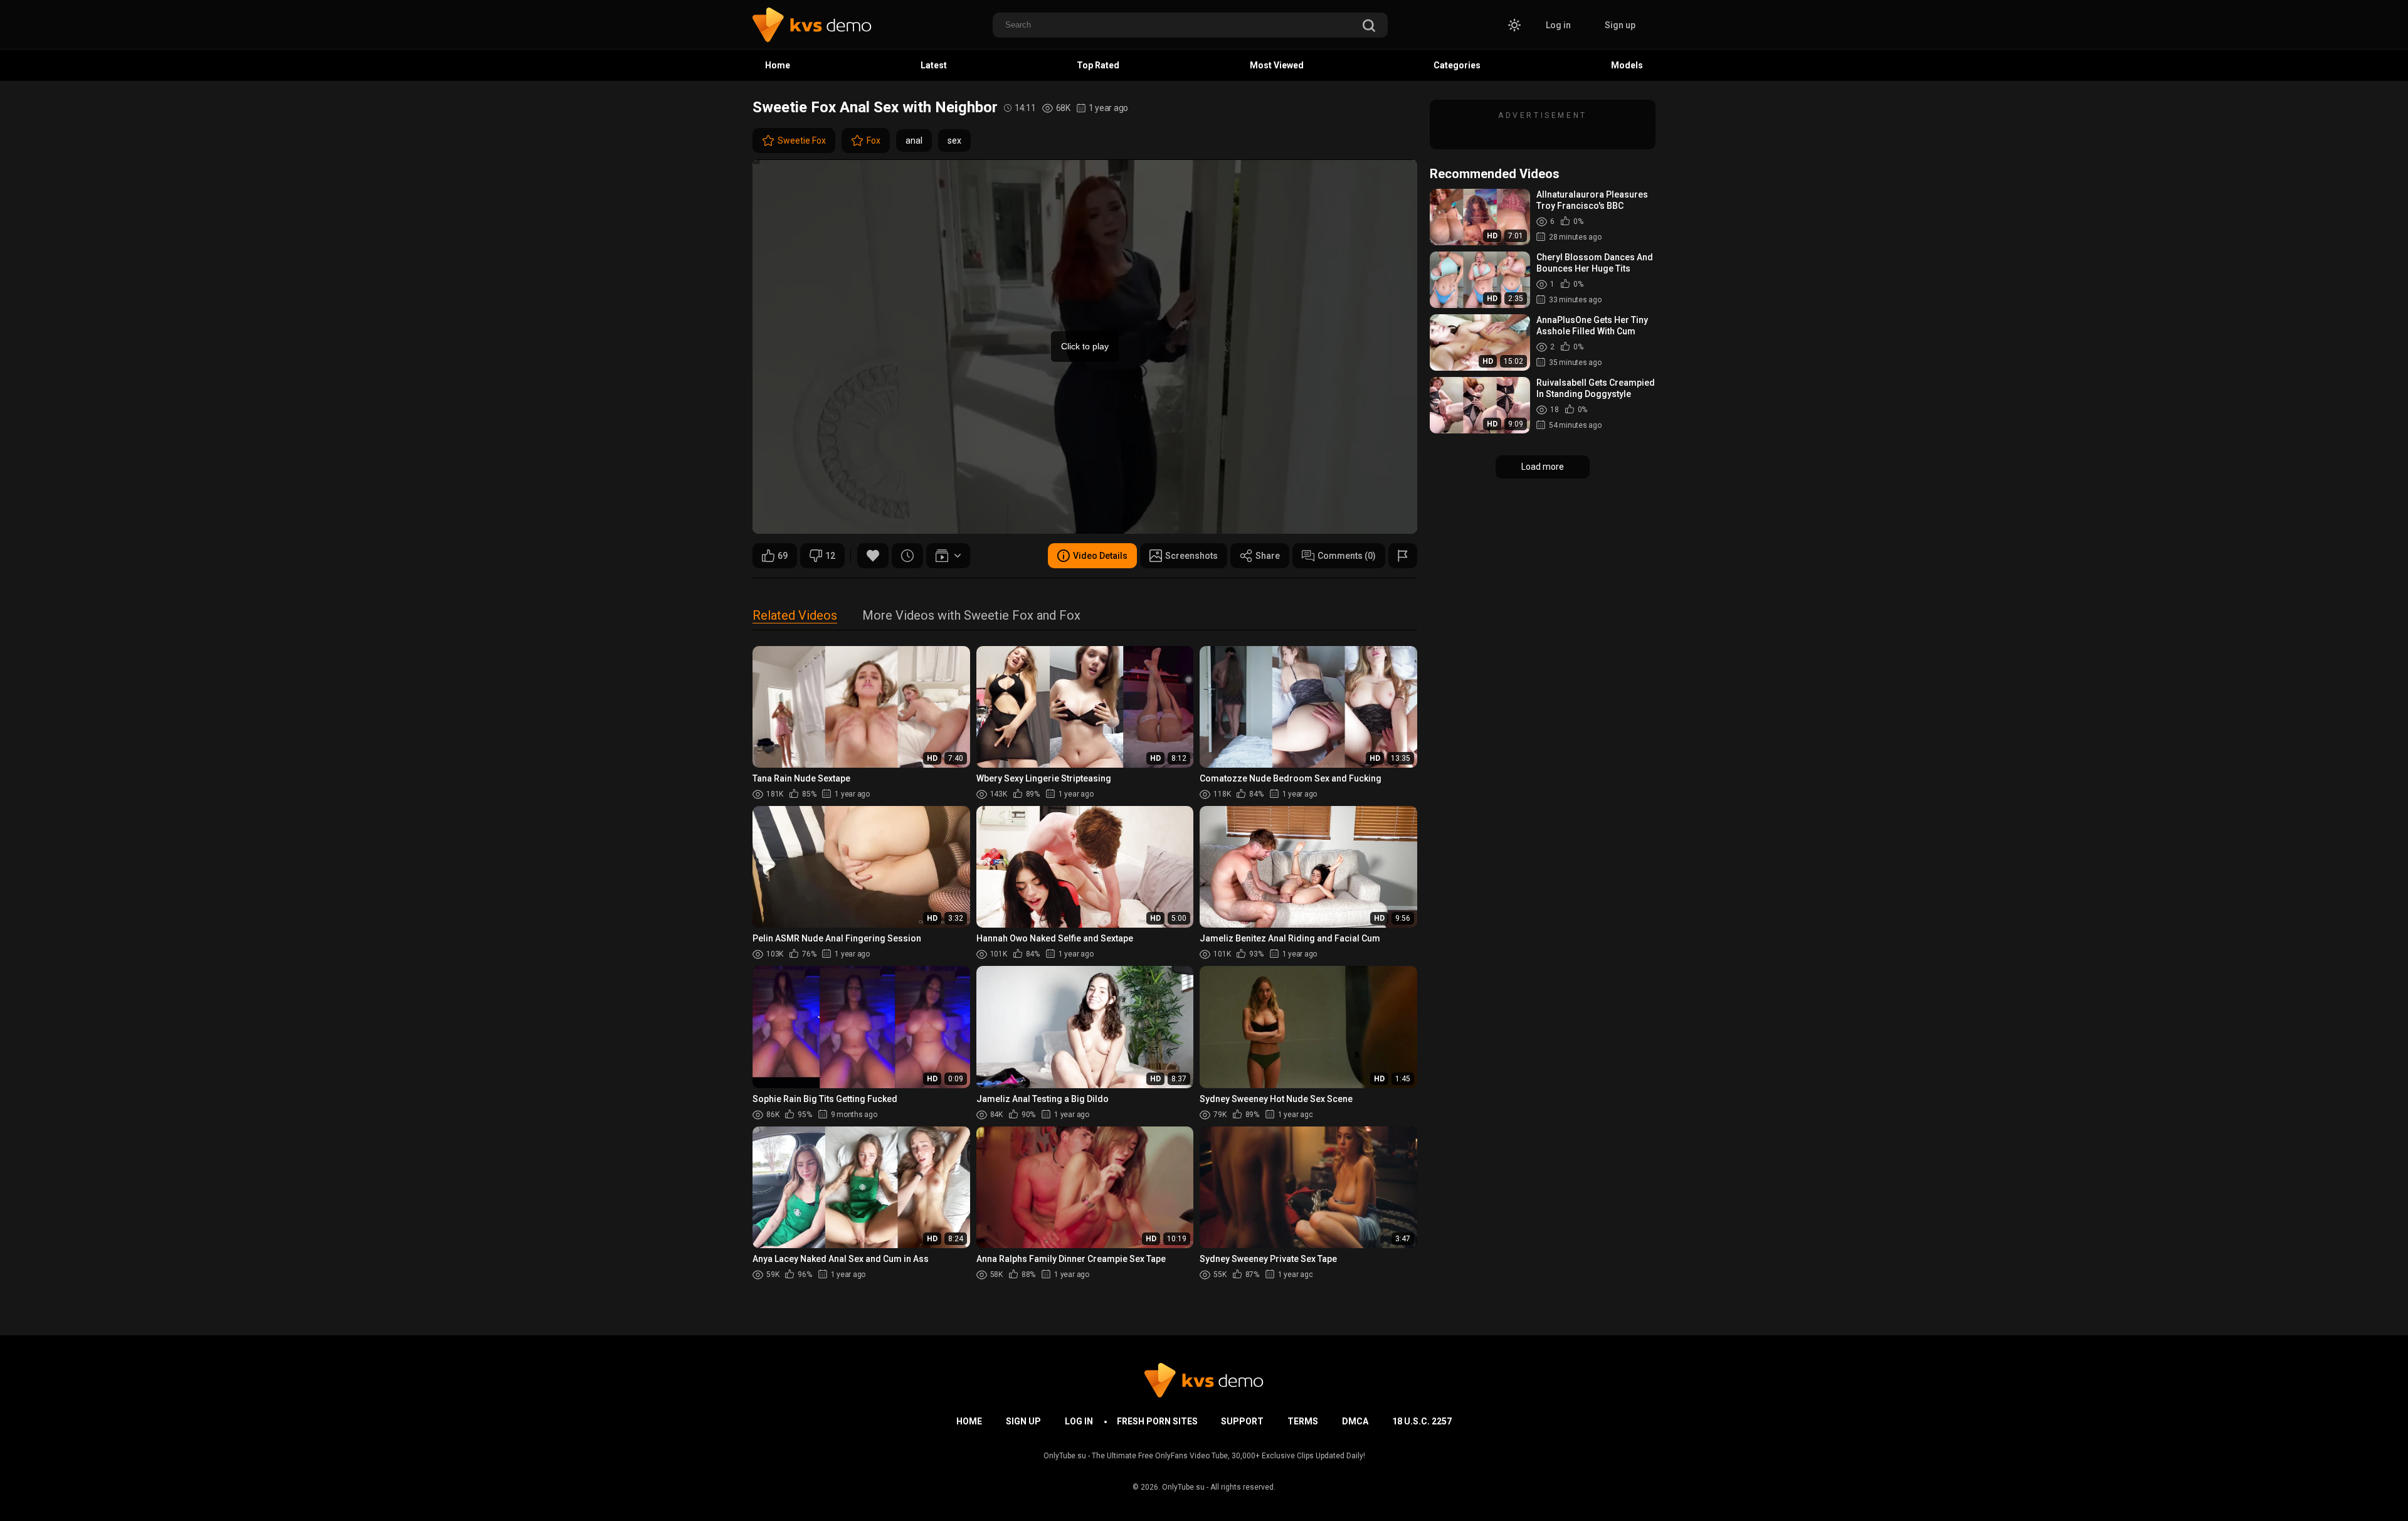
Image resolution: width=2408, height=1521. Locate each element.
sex (954, 140)
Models (1627, 65)
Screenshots (1191, 556)
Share (1268, 556)
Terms (1303, 1421)
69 (783, 556)
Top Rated (1098, 65)
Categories (1457, 65)
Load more (1543, 467)
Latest (934, 65)
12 (830, 556)
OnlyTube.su (1183, 1487)
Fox (874, 140)
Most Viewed (1277, 65)
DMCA (1355, 1421)
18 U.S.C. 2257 (1422, 1421)
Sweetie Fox (802, 140)
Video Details (1100, 556)
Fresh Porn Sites (1157, 1421)
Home (778, 65)
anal (914, 140)
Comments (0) (1347, 556)
